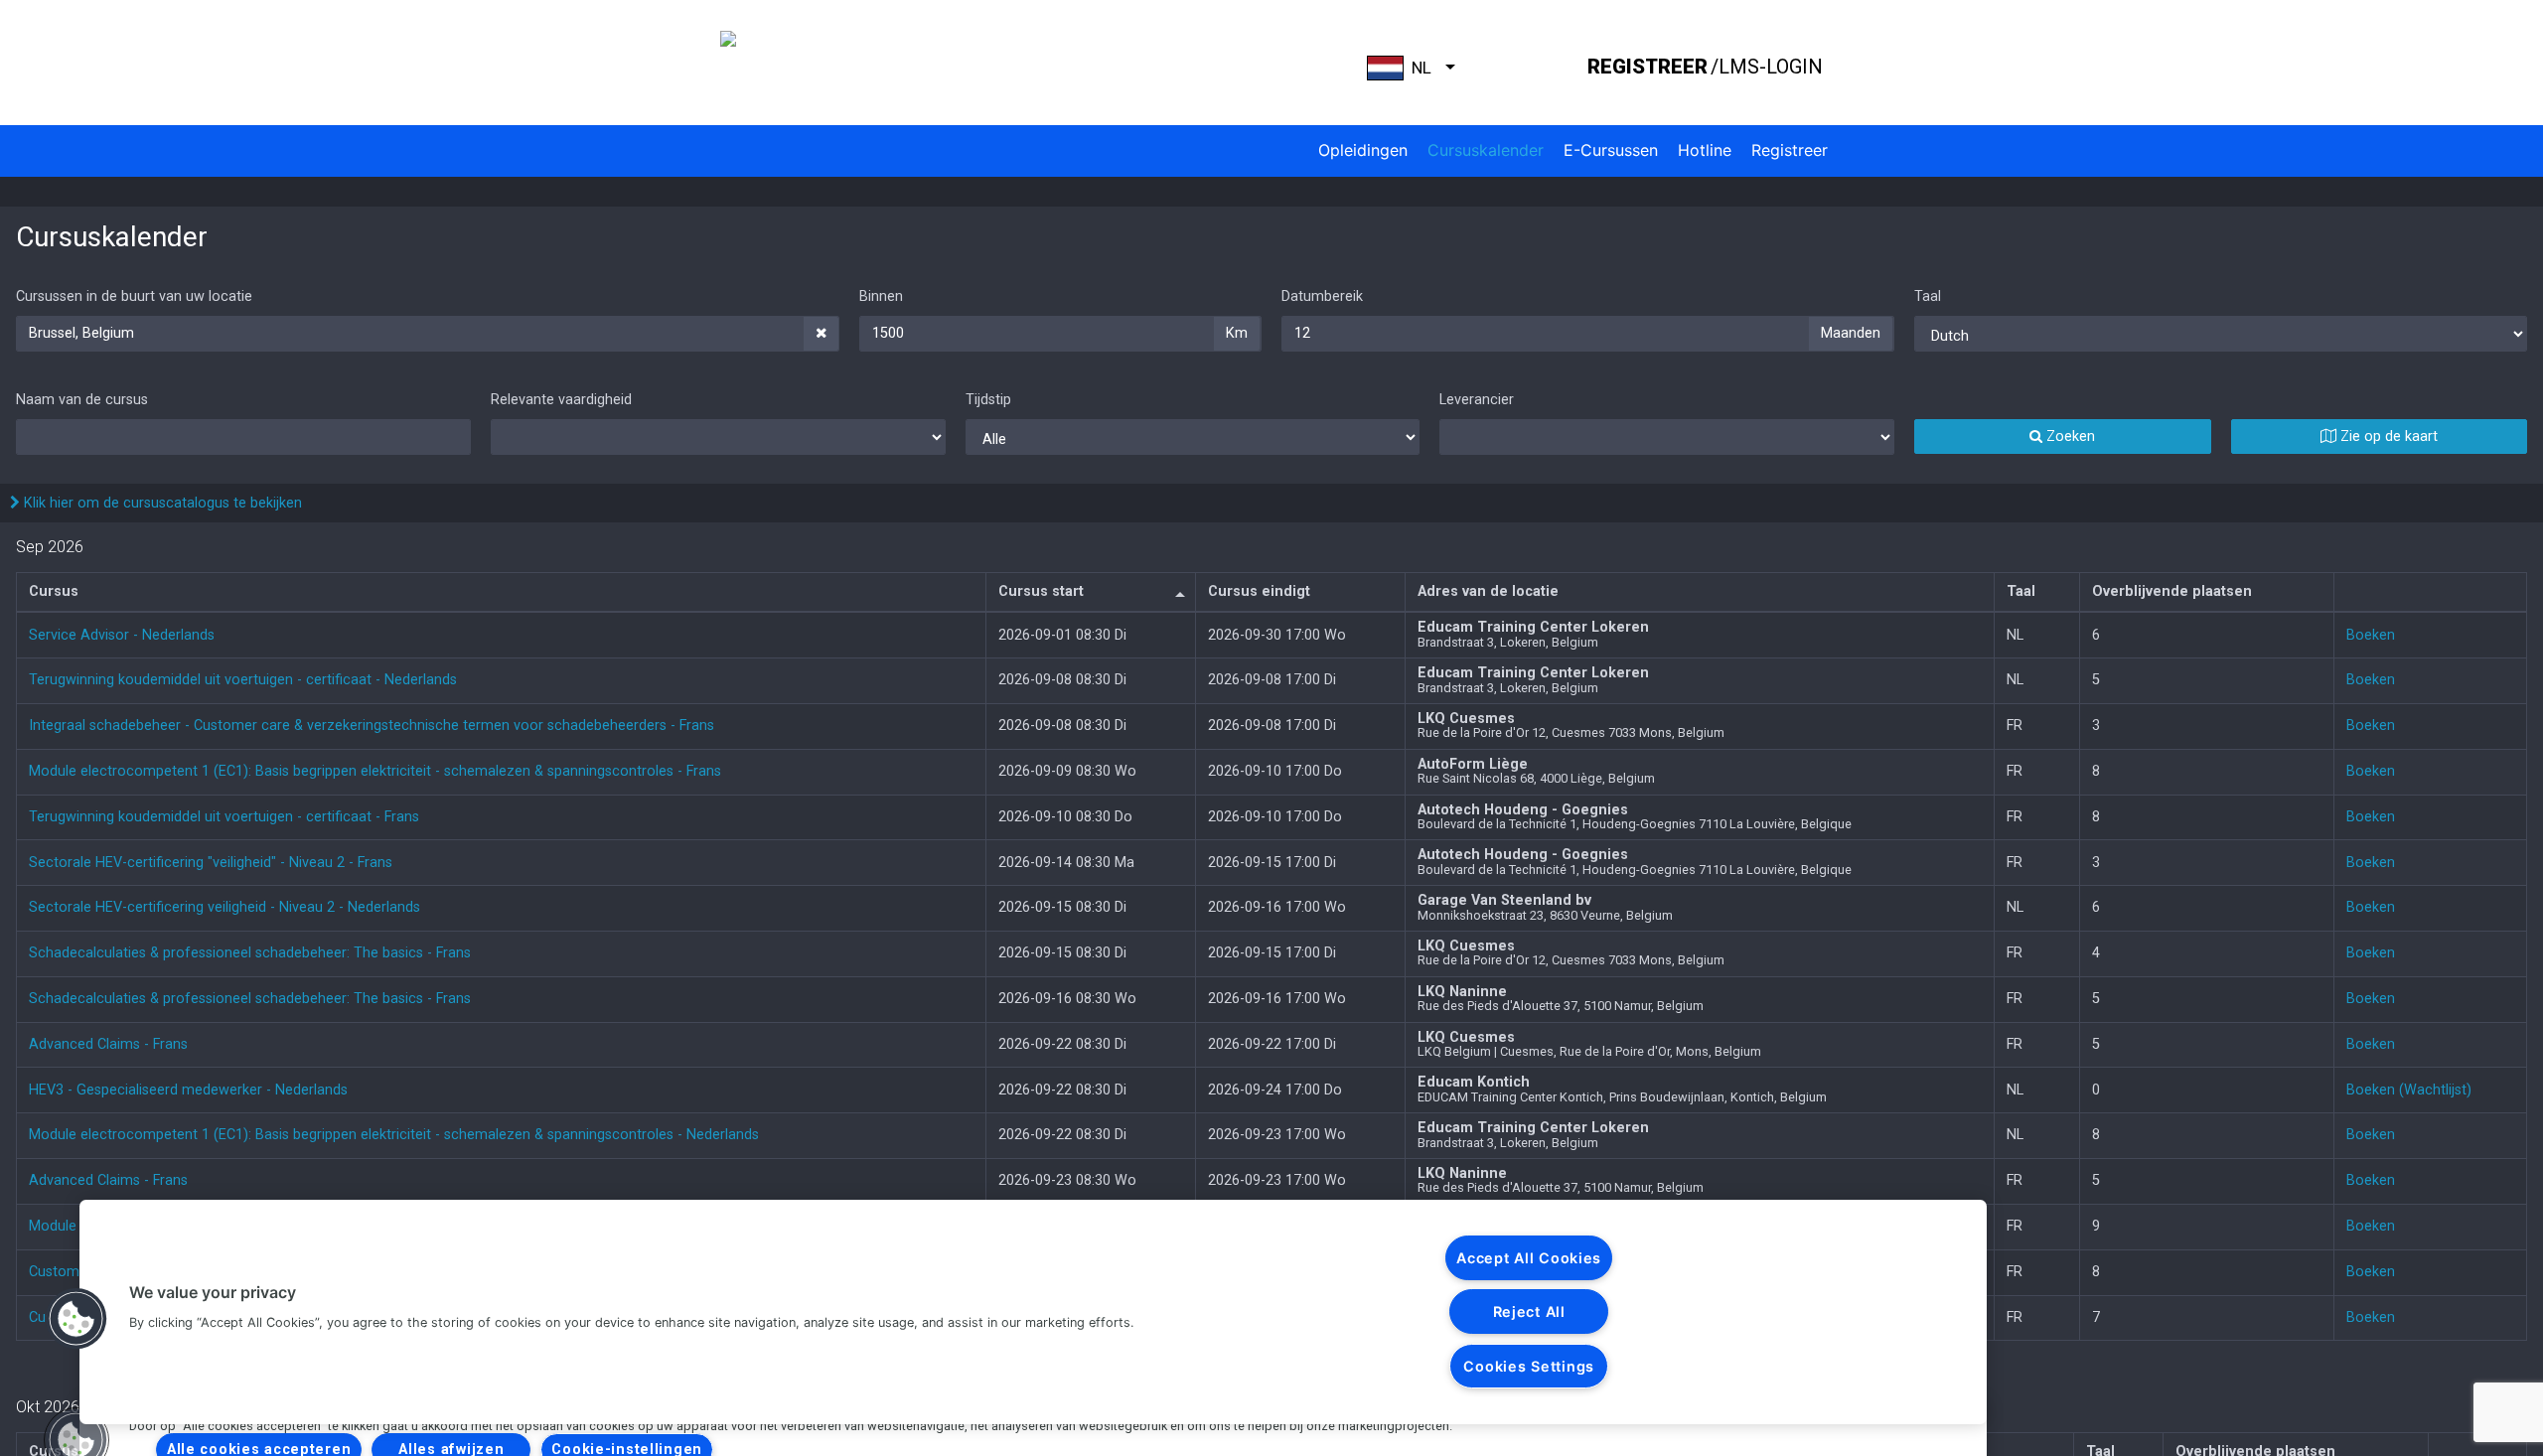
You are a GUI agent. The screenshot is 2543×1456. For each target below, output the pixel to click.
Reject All (1529, 1311)
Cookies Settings (1529, 1366)
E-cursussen (1611, 150)
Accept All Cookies (1529, 1258)
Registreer (1790, 150)
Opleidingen (1363, 150)
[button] (76, 1319)
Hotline (1705, 150)
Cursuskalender (1486, 150)
